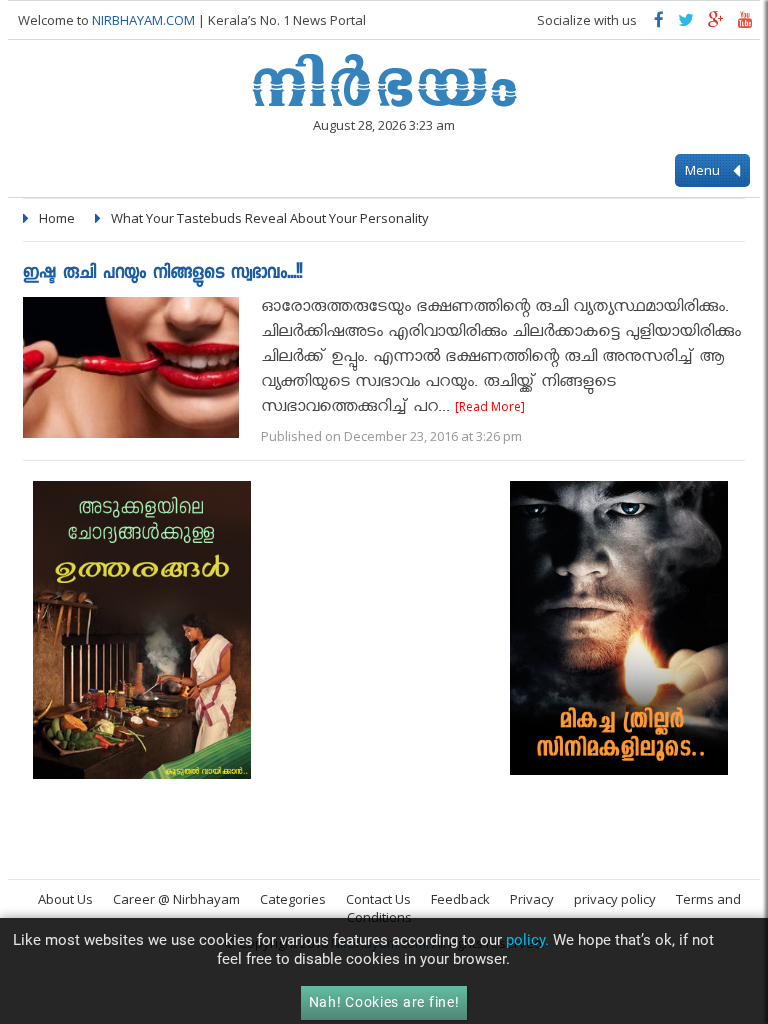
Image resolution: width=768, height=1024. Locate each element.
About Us (65, 899)
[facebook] (659, 24)
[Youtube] (745, 24)
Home (57, 218)
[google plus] (716, 24)
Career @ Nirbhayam (176, 899)
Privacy (532, 899)
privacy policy (615, 899)
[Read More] (490, 406)
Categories (293, 899)
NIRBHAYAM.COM (143, 20)
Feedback (460, 899)
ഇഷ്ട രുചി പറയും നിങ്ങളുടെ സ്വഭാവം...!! (162, 274)
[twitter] (686, 24)
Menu (704, 170)
